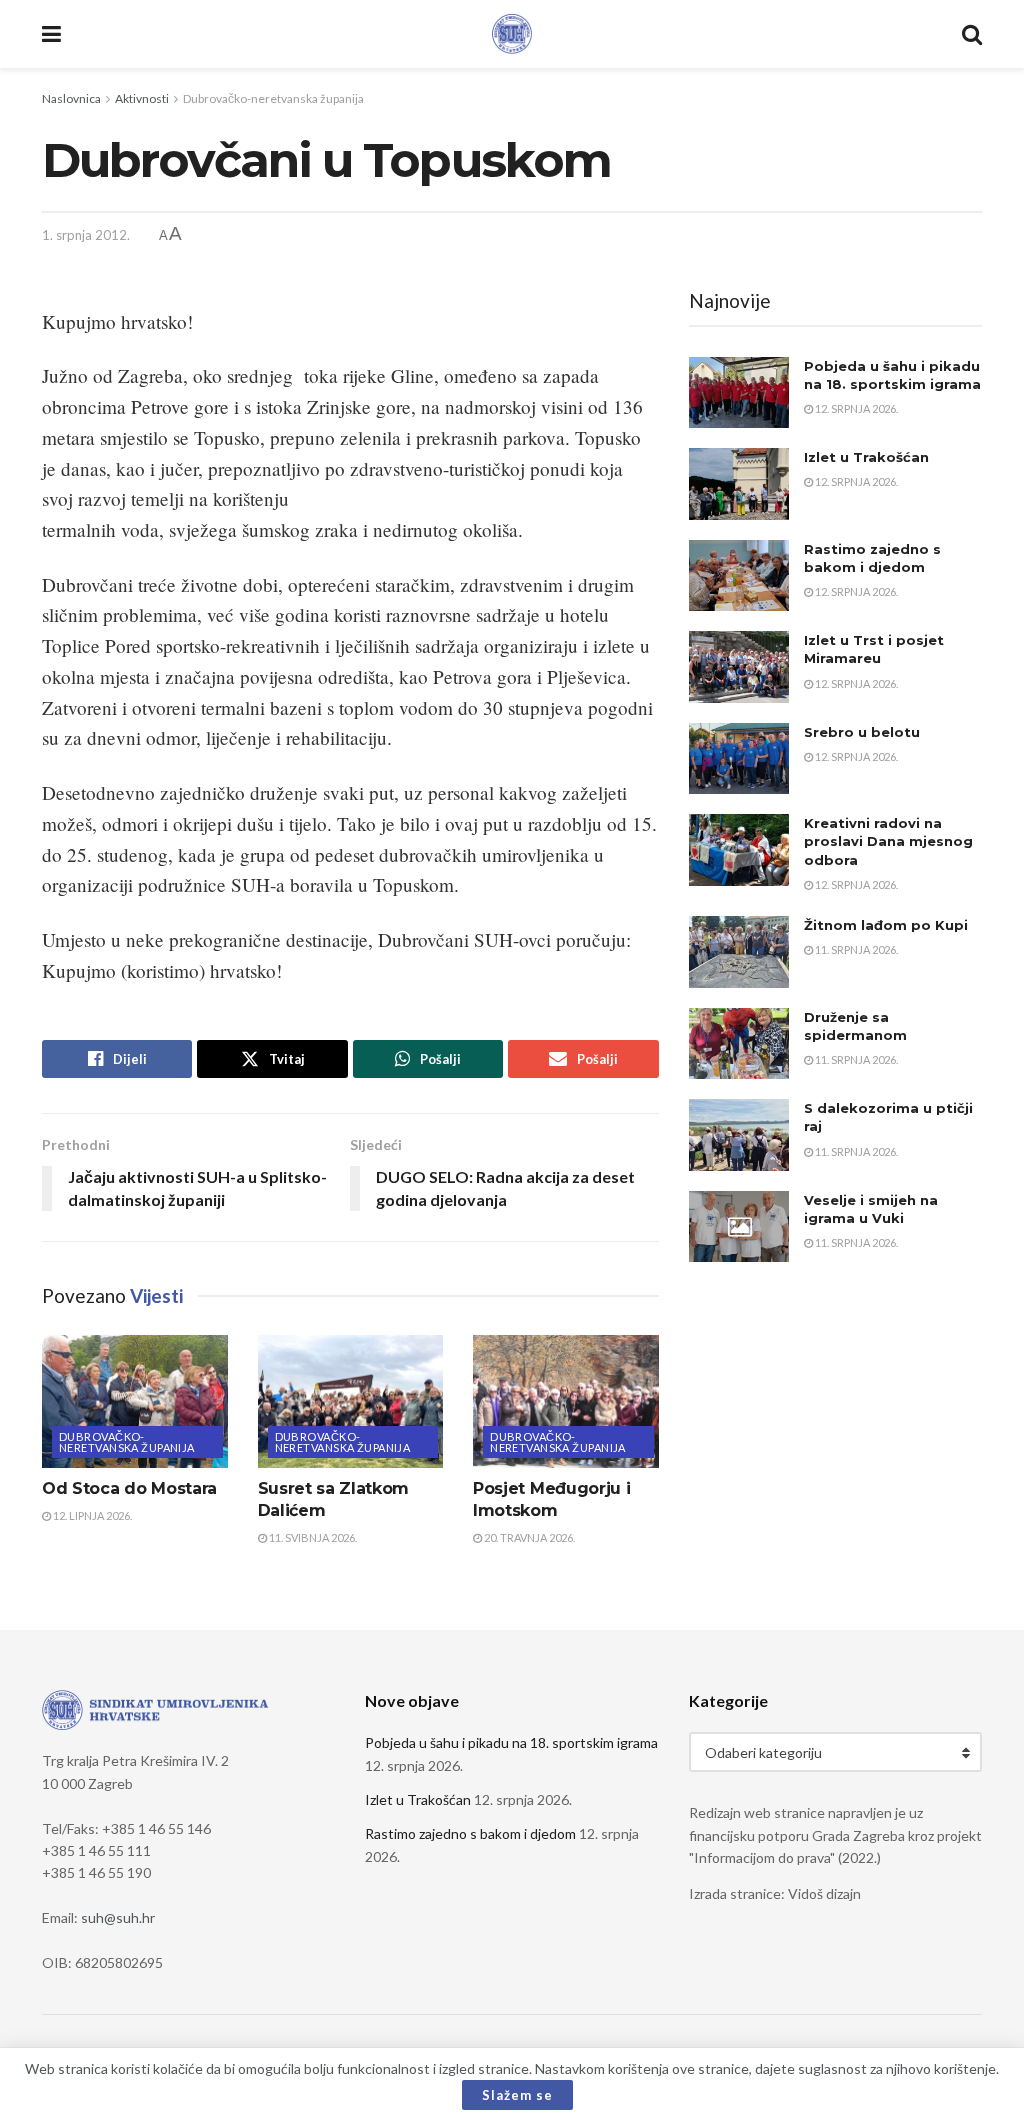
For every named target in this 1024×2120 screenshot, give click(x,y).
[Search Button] (972, 34)
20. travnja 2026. (528, 1537)
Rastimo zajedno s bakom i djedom (470, 1833)
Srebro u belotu (862, 732)
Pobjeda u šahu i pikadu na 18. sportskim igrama (511, 1742)
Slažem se (517, 2095)
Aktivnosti (142, 98)
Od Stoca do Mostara (129, 1488)
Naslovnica (71, 98)
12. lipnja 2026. (91, 1515)
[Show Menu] (51, 34)
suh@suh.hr (118, 1917)
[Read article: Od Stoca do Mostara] (135, 1401)
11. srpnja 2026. (855, 949)
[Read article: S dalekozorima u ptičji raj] (739, 1135)
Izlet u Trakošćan (866, 457)
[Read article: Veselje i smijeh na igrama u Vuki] (739, 1227)
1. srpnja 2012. (86, 235)
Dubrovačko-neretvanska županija (273, 98)
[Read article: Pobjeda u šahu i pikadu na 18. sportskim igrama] (739, 393)
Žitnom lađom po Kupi (886, 925)
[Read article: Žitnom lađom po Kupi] (739, 952)
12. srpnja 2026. (855, 408)
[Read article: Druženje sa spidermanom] (739, 1044)
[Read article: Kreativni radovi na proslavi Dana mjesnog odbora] (739, 850)
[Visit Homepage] (512, 34)
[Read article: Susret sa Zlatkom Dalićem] (351, 1401)
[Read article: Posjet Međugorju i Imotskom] (566, 1401)
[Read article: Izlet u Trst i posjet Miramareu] (739, 667)
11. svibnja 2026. (312, 1537)
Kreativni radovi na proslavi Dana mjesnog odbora (888, 841)
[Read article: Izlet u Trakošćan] (739, 484)
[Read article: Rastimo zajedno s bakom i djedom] (739, 576)
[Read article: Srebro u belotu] (739, 759)
